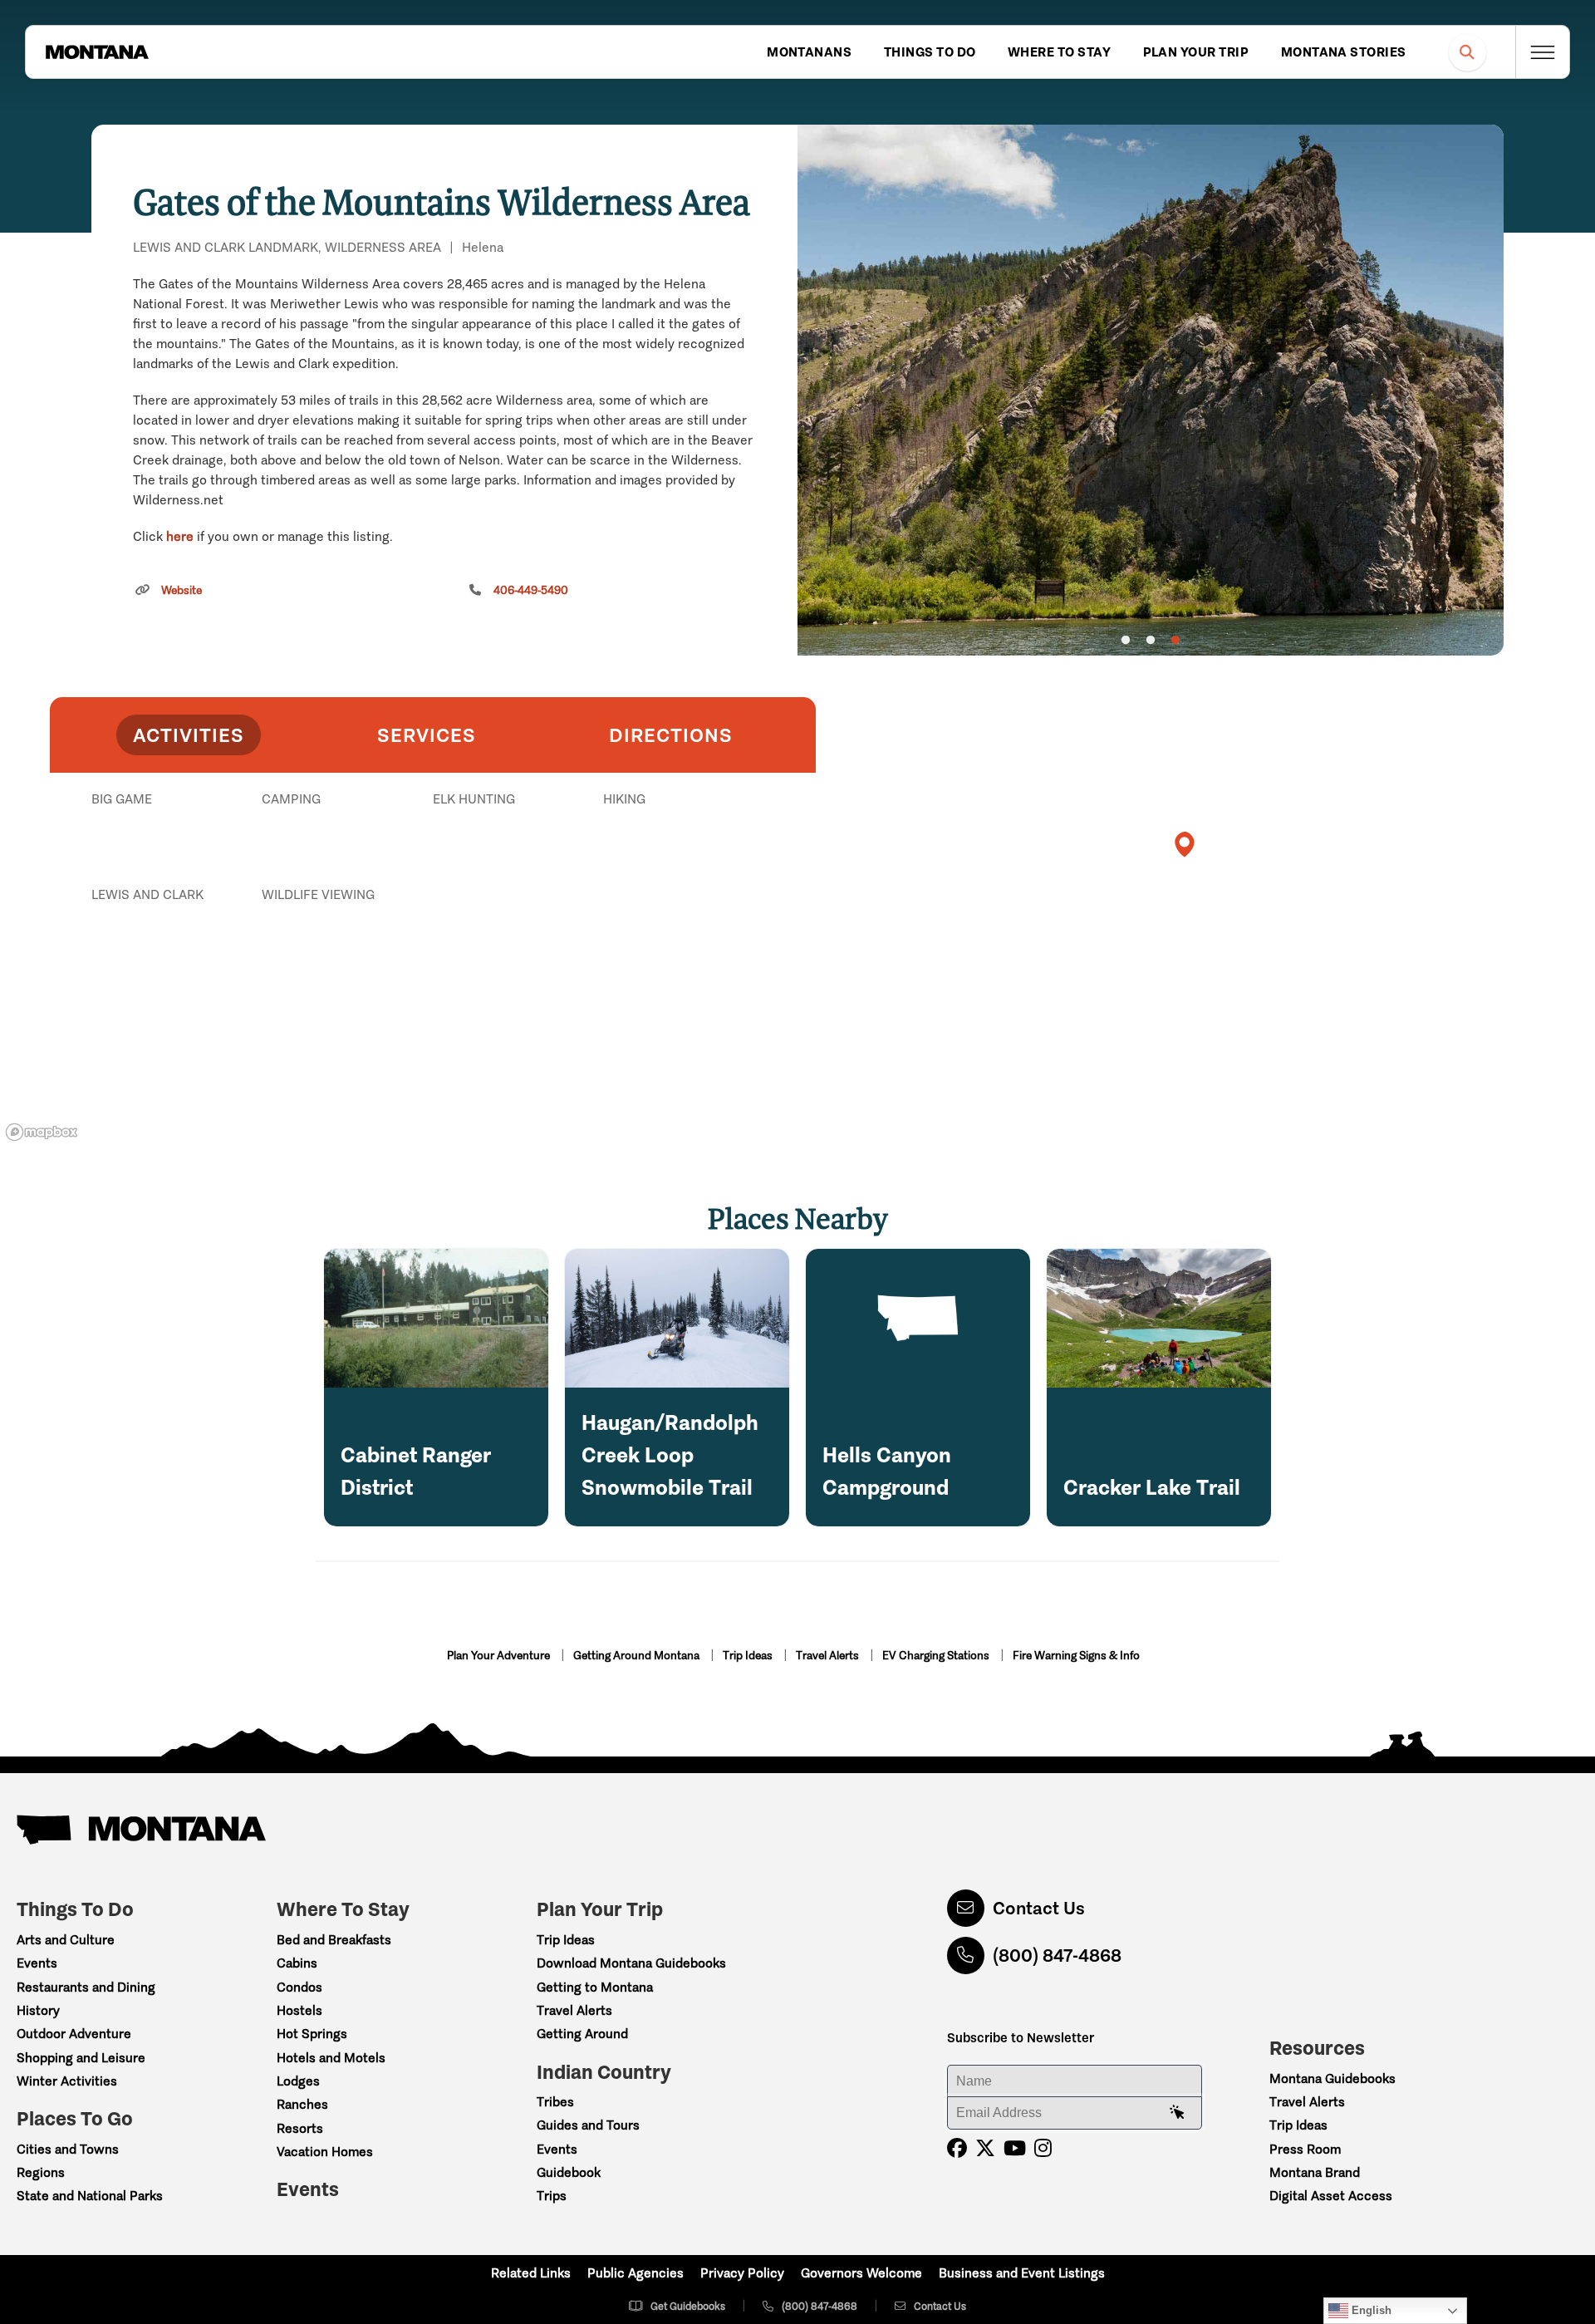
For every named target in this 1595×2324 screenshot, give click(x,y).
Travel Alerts (829, 1656)
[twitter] (985, 2148)
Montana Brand (1315, 2172)
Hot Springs (312, 2034)
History (38, 2010)
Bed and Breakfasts (334, 1940)
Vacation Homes (325, 2152)
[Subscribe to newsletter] (1177, 2113)
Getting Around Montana (638, 1656)
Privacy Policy (742, 2273)
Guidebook (569, 2172)
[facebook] (957, 2148)
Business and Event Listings (1022, 2273)
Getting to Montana (595, 1987)
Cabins (297, 1963)
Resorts (300, 2128)
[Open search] (1467, 52)
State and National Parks (90, 2196)
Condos (299, 1987)
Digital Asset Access (1331, 2196)
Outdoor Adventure (74, 2034)
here (180, 536)
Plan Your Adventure (500, 1656)
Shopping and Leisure (81, 2058)
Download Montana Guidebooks (631, 1963)
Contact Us (1039, 1908)
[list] (433, 885)
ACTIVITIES (189, 735)
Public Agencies (636, 2273)
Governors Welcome (861, 2273)
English (1370, 2310)
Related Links (531, 2273)
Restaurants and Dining (86, 1987)
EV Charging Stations (937, 1656)
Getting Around (582, 2034)
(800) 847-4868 (1057, 1956)
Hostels (299, 2010)
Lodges (298, 2081)
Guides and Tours (588, 2125)
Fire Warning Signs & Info (1076, 1656)
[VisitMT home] (97, 52)
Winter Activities (67, 2081)
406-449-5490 (531, 590)
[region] (1151, 390)
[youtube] (1015, 2148)
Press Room (1305, 2149)
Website (182, 590)
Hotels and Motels (331, 2058)
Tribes (555, 2102)
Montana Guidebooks (1332, 2078)
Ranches (302, 2104)
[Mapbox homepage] (42, 1132)
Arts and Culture (66, 1940)
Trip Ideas (749, 1656)
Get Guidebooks (688, 2306)
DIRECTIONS (671, 735)
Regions (41, 2172)
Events (37, 1963)
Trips (552, 2196)
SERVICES (427, 735)
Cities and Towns (68, 2149)
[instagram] (1043, 2148)
